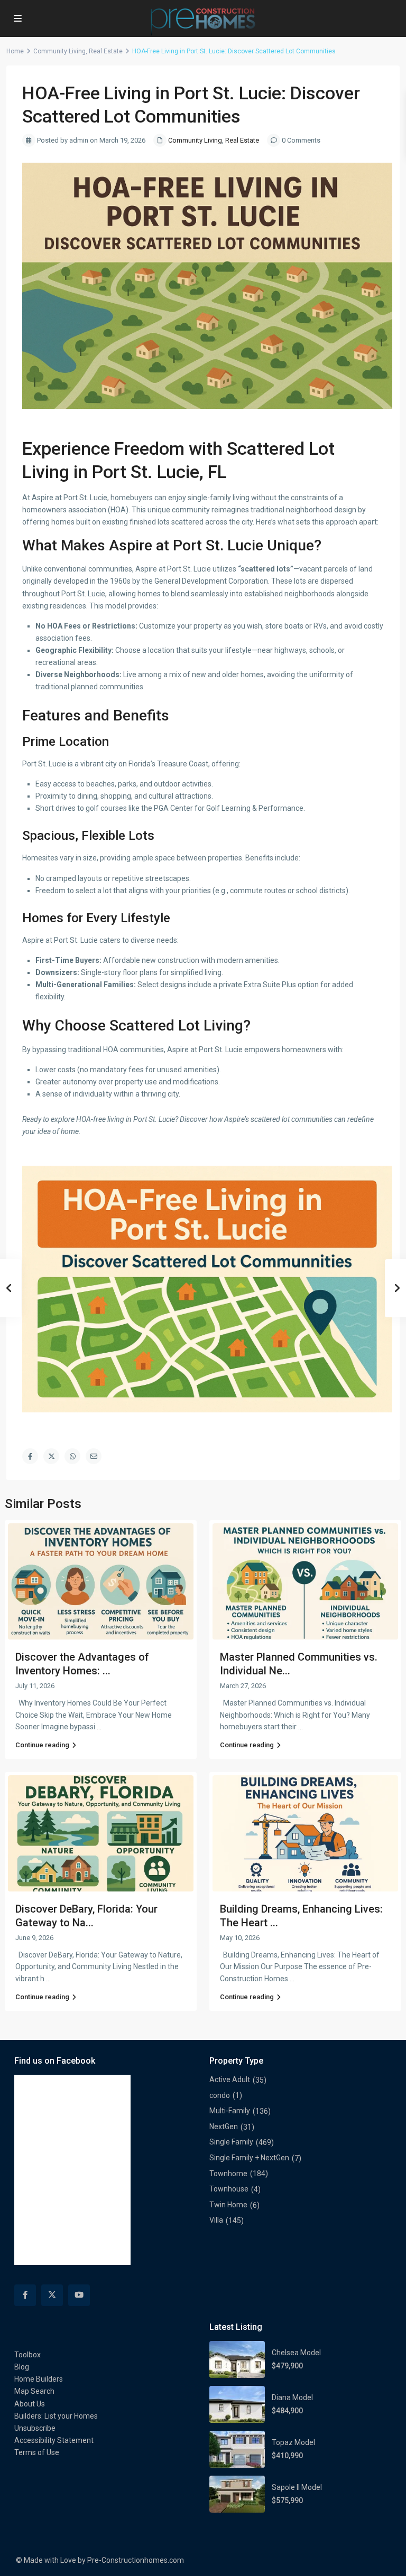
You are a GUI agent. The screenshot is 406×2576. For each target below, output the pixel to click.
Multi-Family (230, 2111)
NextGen (224, 2127)
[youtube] (79, 2295)
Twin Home (228, 2205)
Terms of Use (37, 2452)
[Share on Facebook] (30, 1456)
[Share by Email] (94, 1456)
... (99, 1727)
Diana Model (292, 2397)
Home (15, 51)
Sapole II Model (297, 2487)
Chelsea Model (296, 2353)
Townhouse (229, 2189)
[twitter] (52, 2295)
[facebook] (25, 2295)
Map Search (34, 2391)
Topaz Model (293, 2442)
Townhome (228, 2174)
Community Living (59, 51)
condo (220, 2095)
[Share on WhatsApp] (72, 1456)
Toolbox (27, 2355)
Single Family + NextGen (249, 2158)
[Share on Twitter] (51, 1456)
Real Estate (106, 51)
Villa (216, 2220)
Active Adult (230, 2079)
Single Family (231, 2142)
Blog (22, 2367)
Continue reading (42, 1745)
